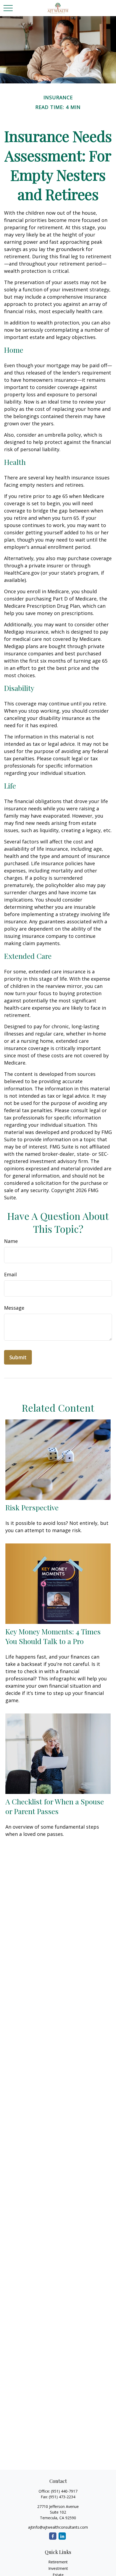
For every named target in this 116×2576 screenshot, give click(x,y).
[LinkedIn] (62, 2536)
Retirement (58, 2562)
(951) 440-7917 (64, 2491)
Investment (58, 2568)
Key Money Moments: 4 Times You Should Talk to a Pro (53, 1636)
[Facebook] (53, 2536)
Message (14, 1308)
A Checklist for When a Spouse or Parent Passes (55, 1806)
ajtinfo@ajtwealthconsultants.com (58, 2527)
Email (10, 1274)
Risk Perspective (32, 1507)
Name (11, 1241)
